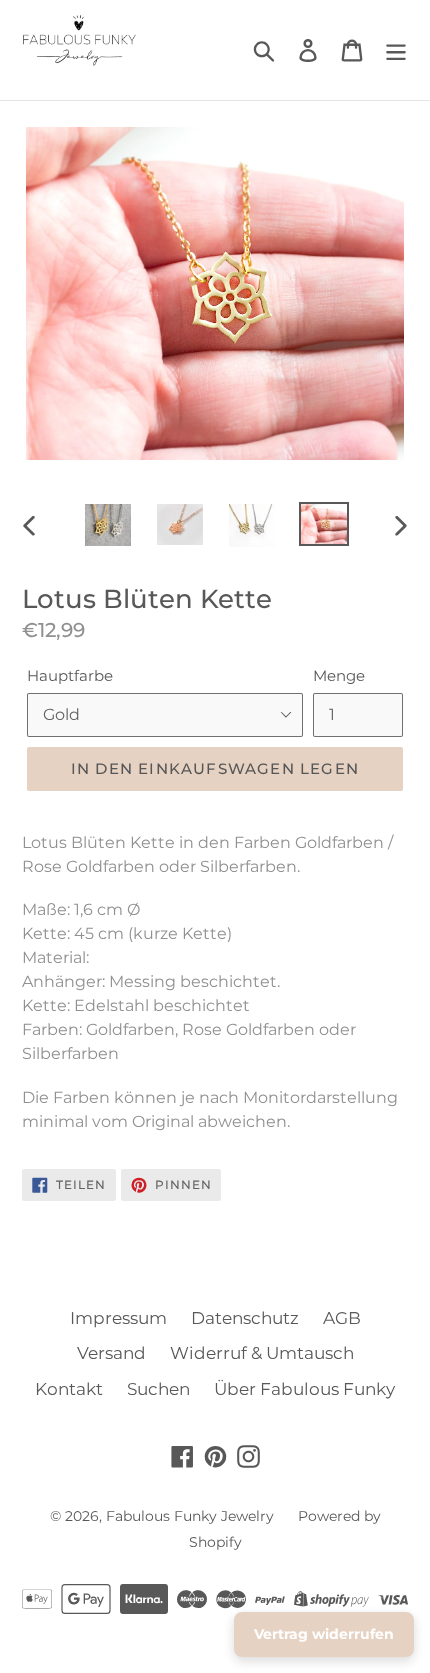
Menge (339, 675)
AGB (342, 1318)
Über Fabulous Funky (304, 1389)
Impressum (118, 1318)
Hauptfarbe (70, 675)
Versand (111, 1353)
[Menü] (396, 50)
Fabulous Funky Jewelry (190, 1516)
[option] (108, 525)
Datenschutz (245, 1318)
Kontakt (69, 1389)
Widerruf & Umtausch (262, 1353)
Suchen (158, 1389)
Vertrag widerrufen (324, 1634)
